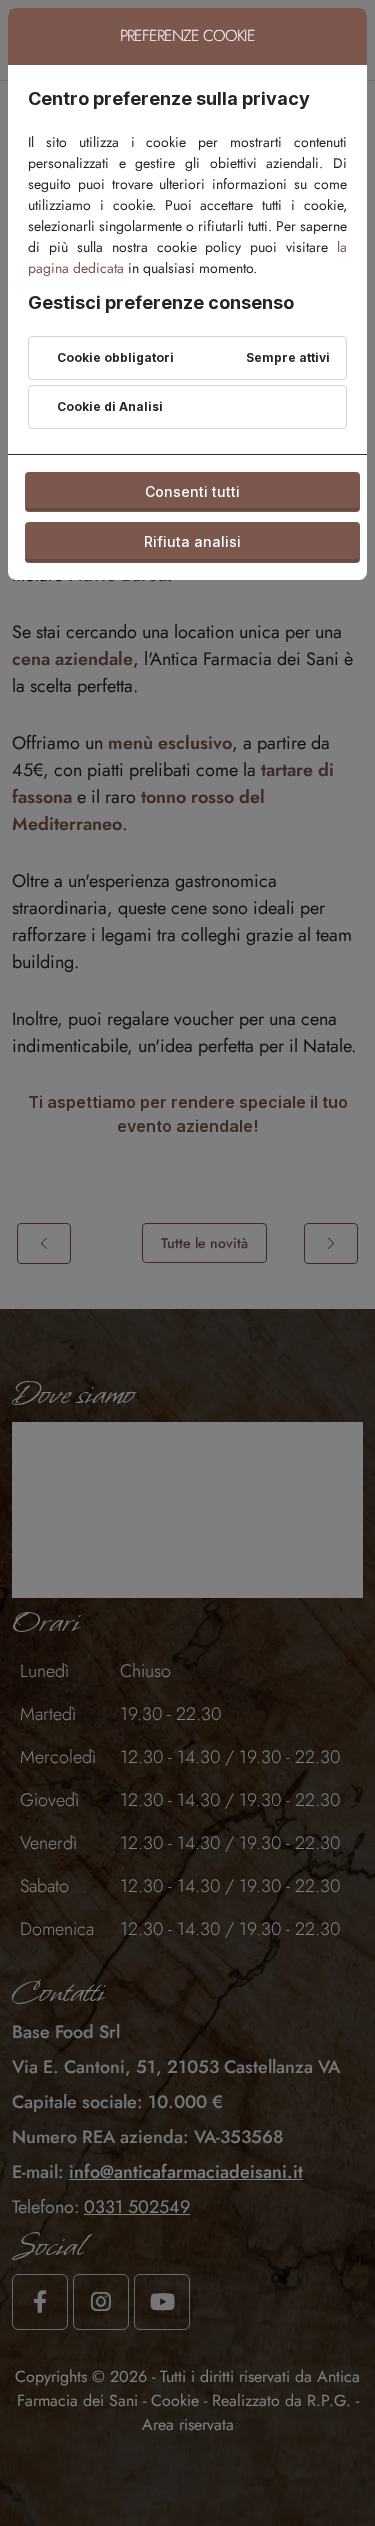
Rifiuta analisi (192, 541)
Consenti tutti (192, 491)
